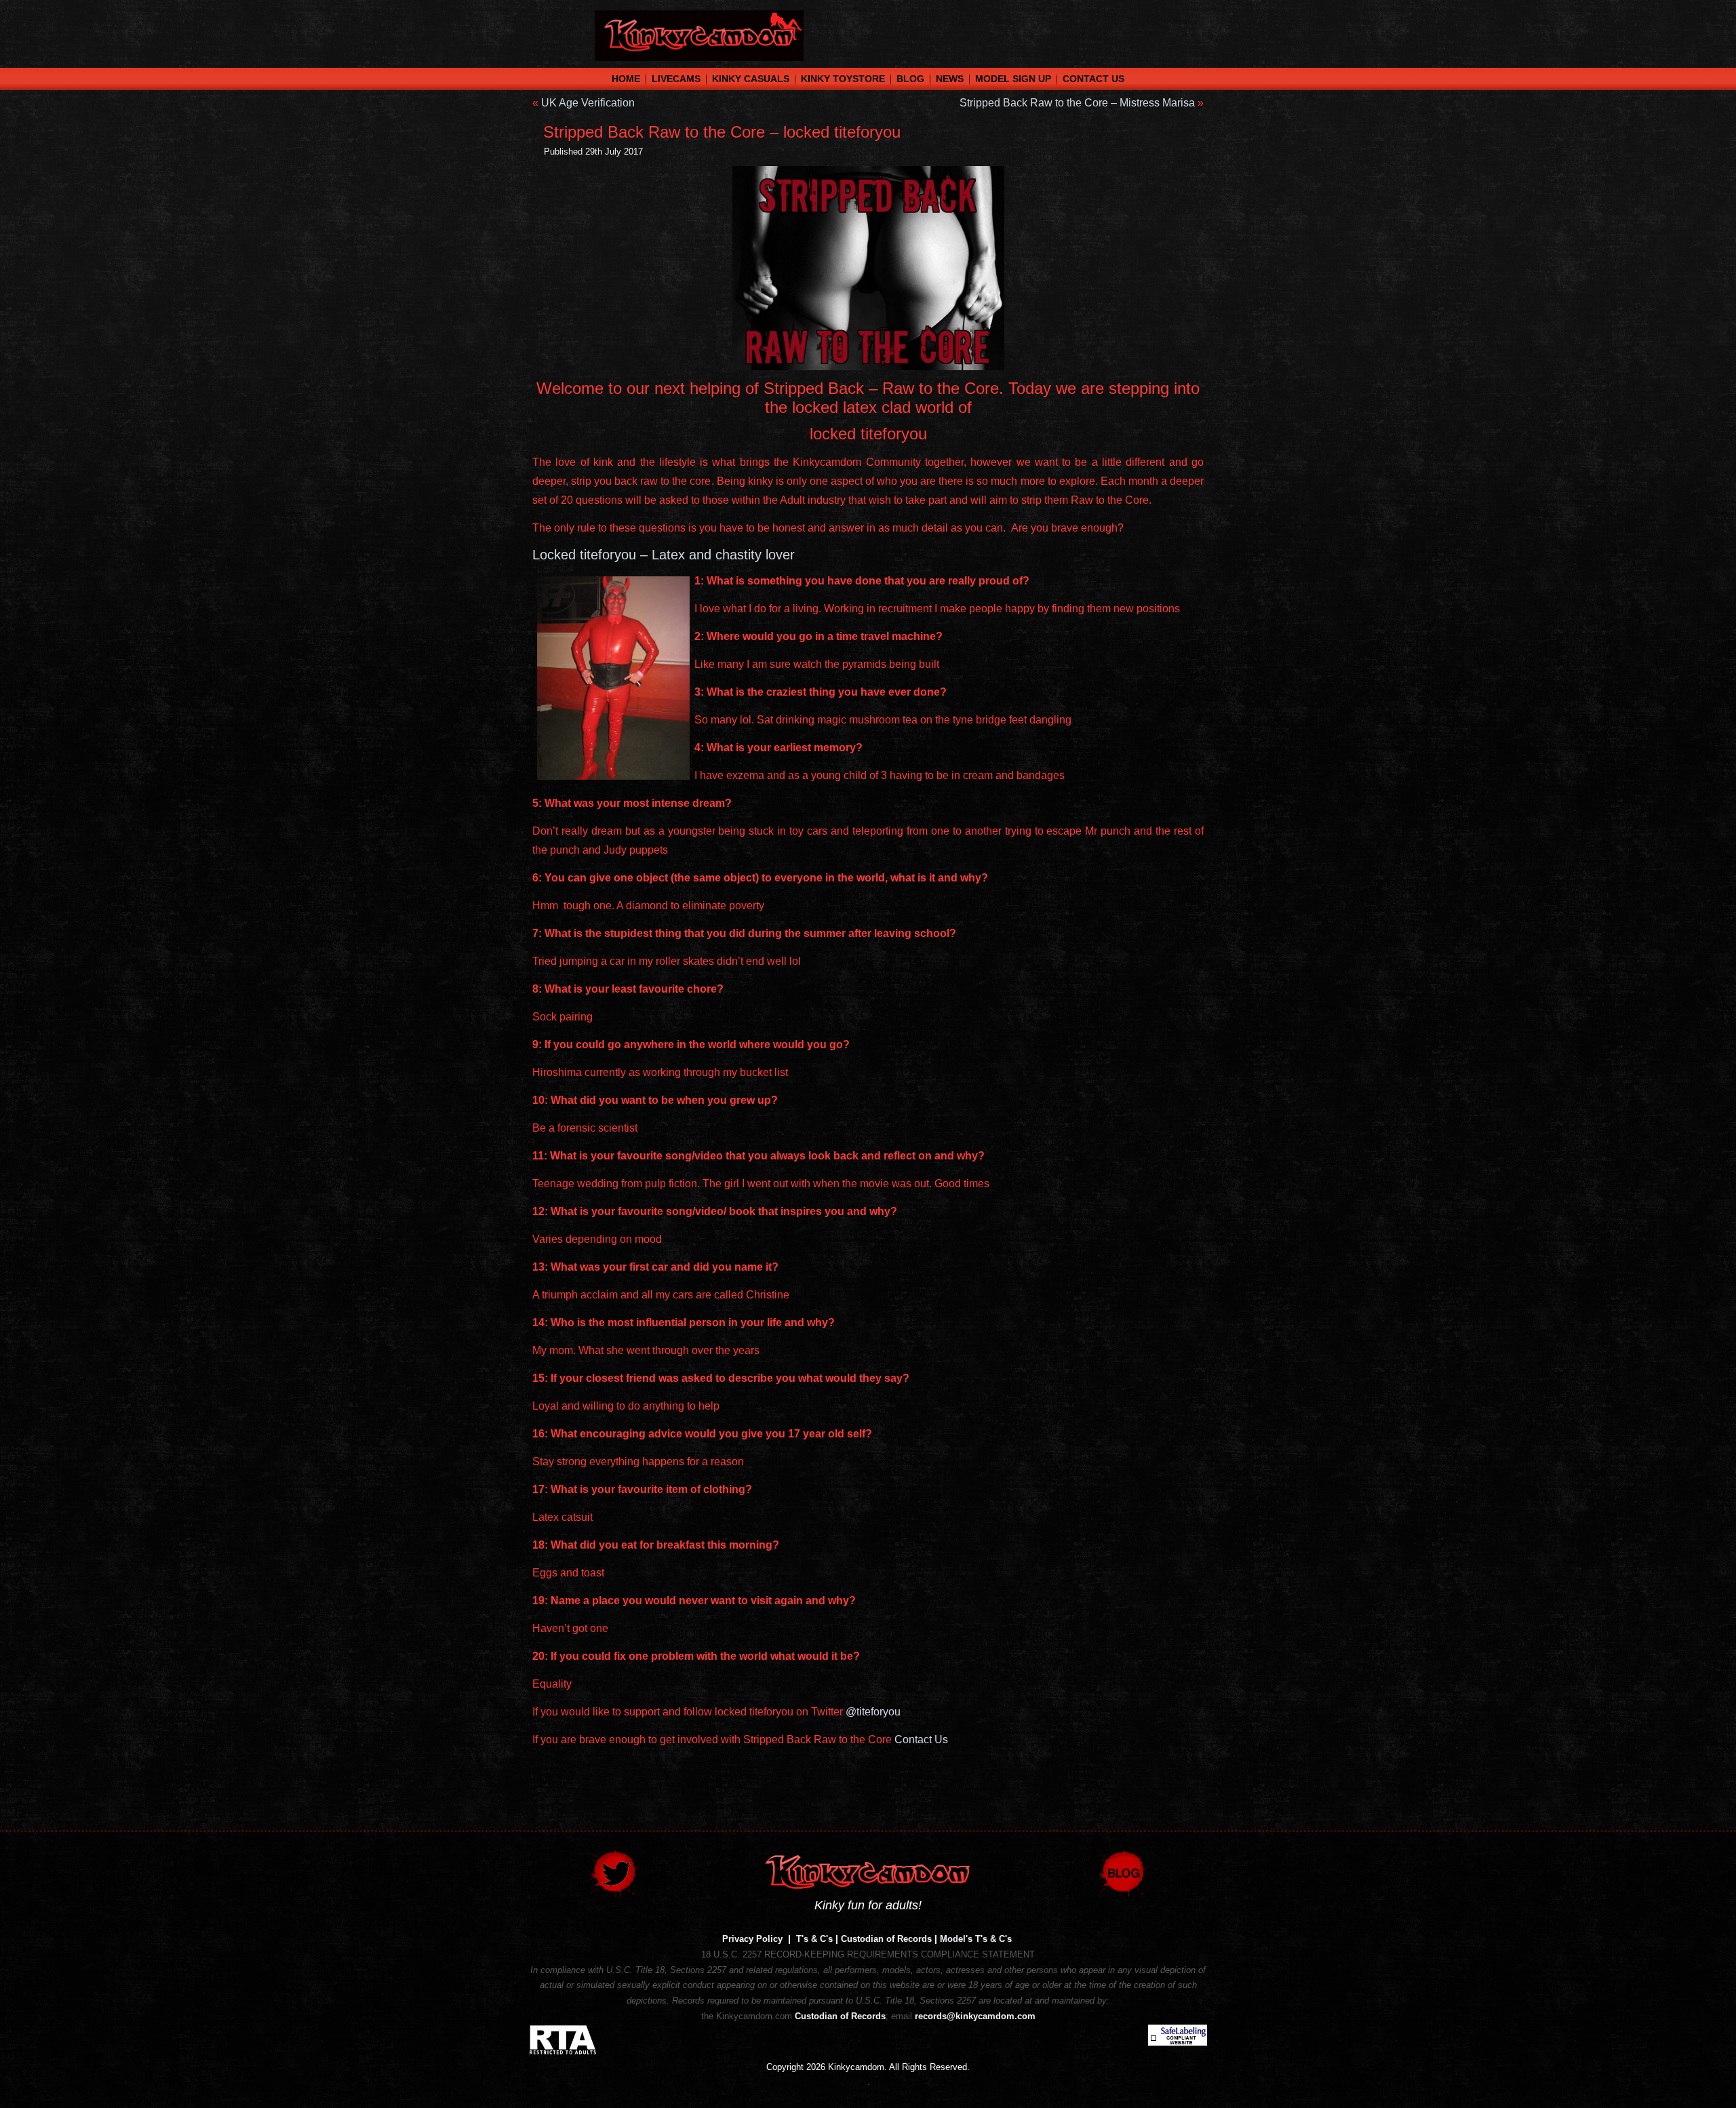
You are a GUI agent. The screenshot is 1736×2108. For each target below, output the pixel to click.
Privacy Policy (752, 1939)
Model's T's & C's (976, 1939)
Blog (910, 79)
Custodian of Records (886, 1939)
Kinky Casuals (751, 79)
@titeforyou (873, 1712)
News (950, 79)
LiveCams (676, 79)
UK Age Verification (588, 103)
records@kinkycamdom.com (975, 2016)
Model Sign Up (1013, 79)
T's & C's (814, 1939)
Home (626, 79)
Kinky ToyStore (843, 79)
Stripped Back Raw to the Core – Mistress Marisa (1077, 103)
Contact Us (1093, 79)
